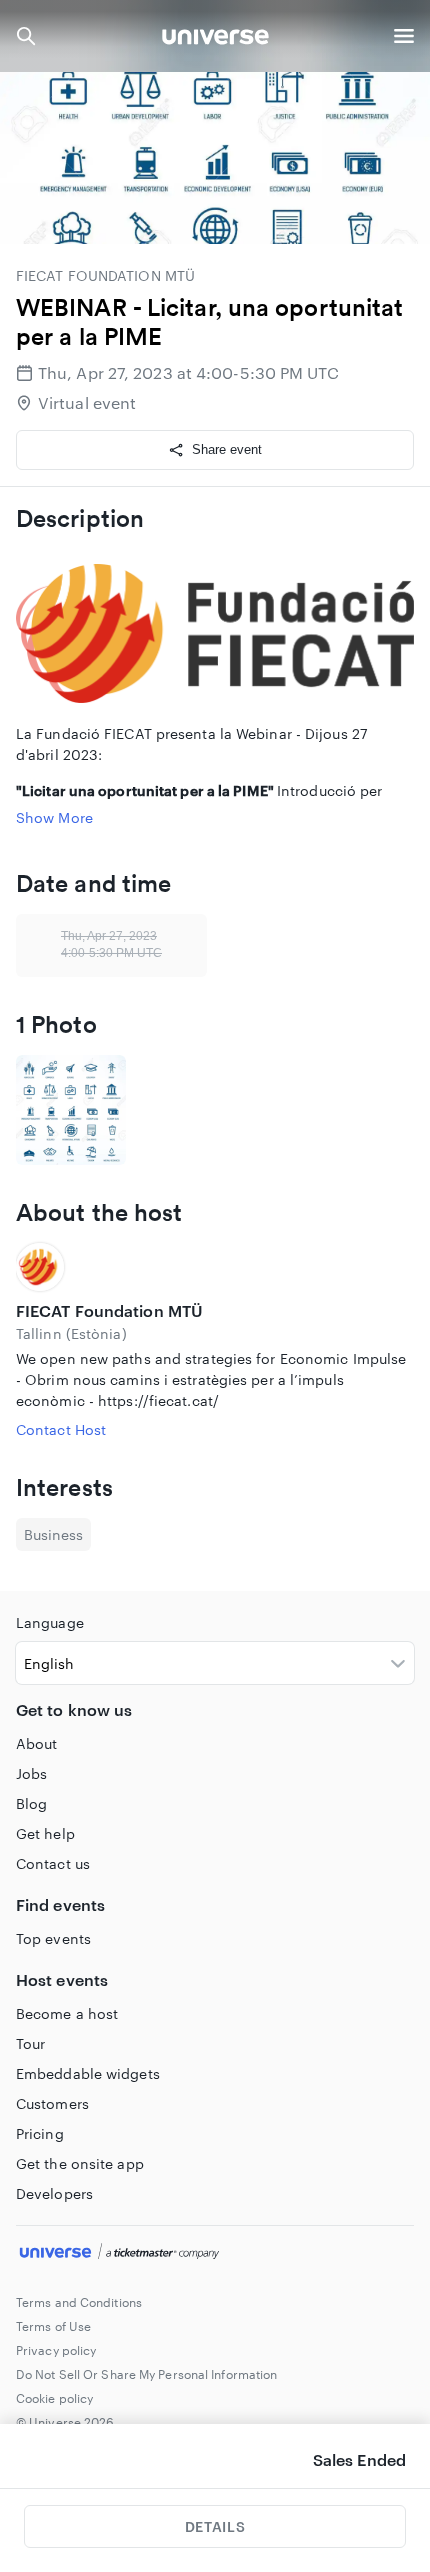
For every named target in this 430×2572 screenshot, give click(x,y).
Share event (227, 449)
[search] (26, 36)
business (53, 1534)
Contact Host (61, 1429)
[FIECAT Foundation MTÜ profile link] (215, 1267)
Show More (54, 817)
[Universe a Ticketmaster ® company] (215, 2254)
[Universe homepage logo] (215, 39)
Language (50, 1622)
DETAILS (215, 2526)
